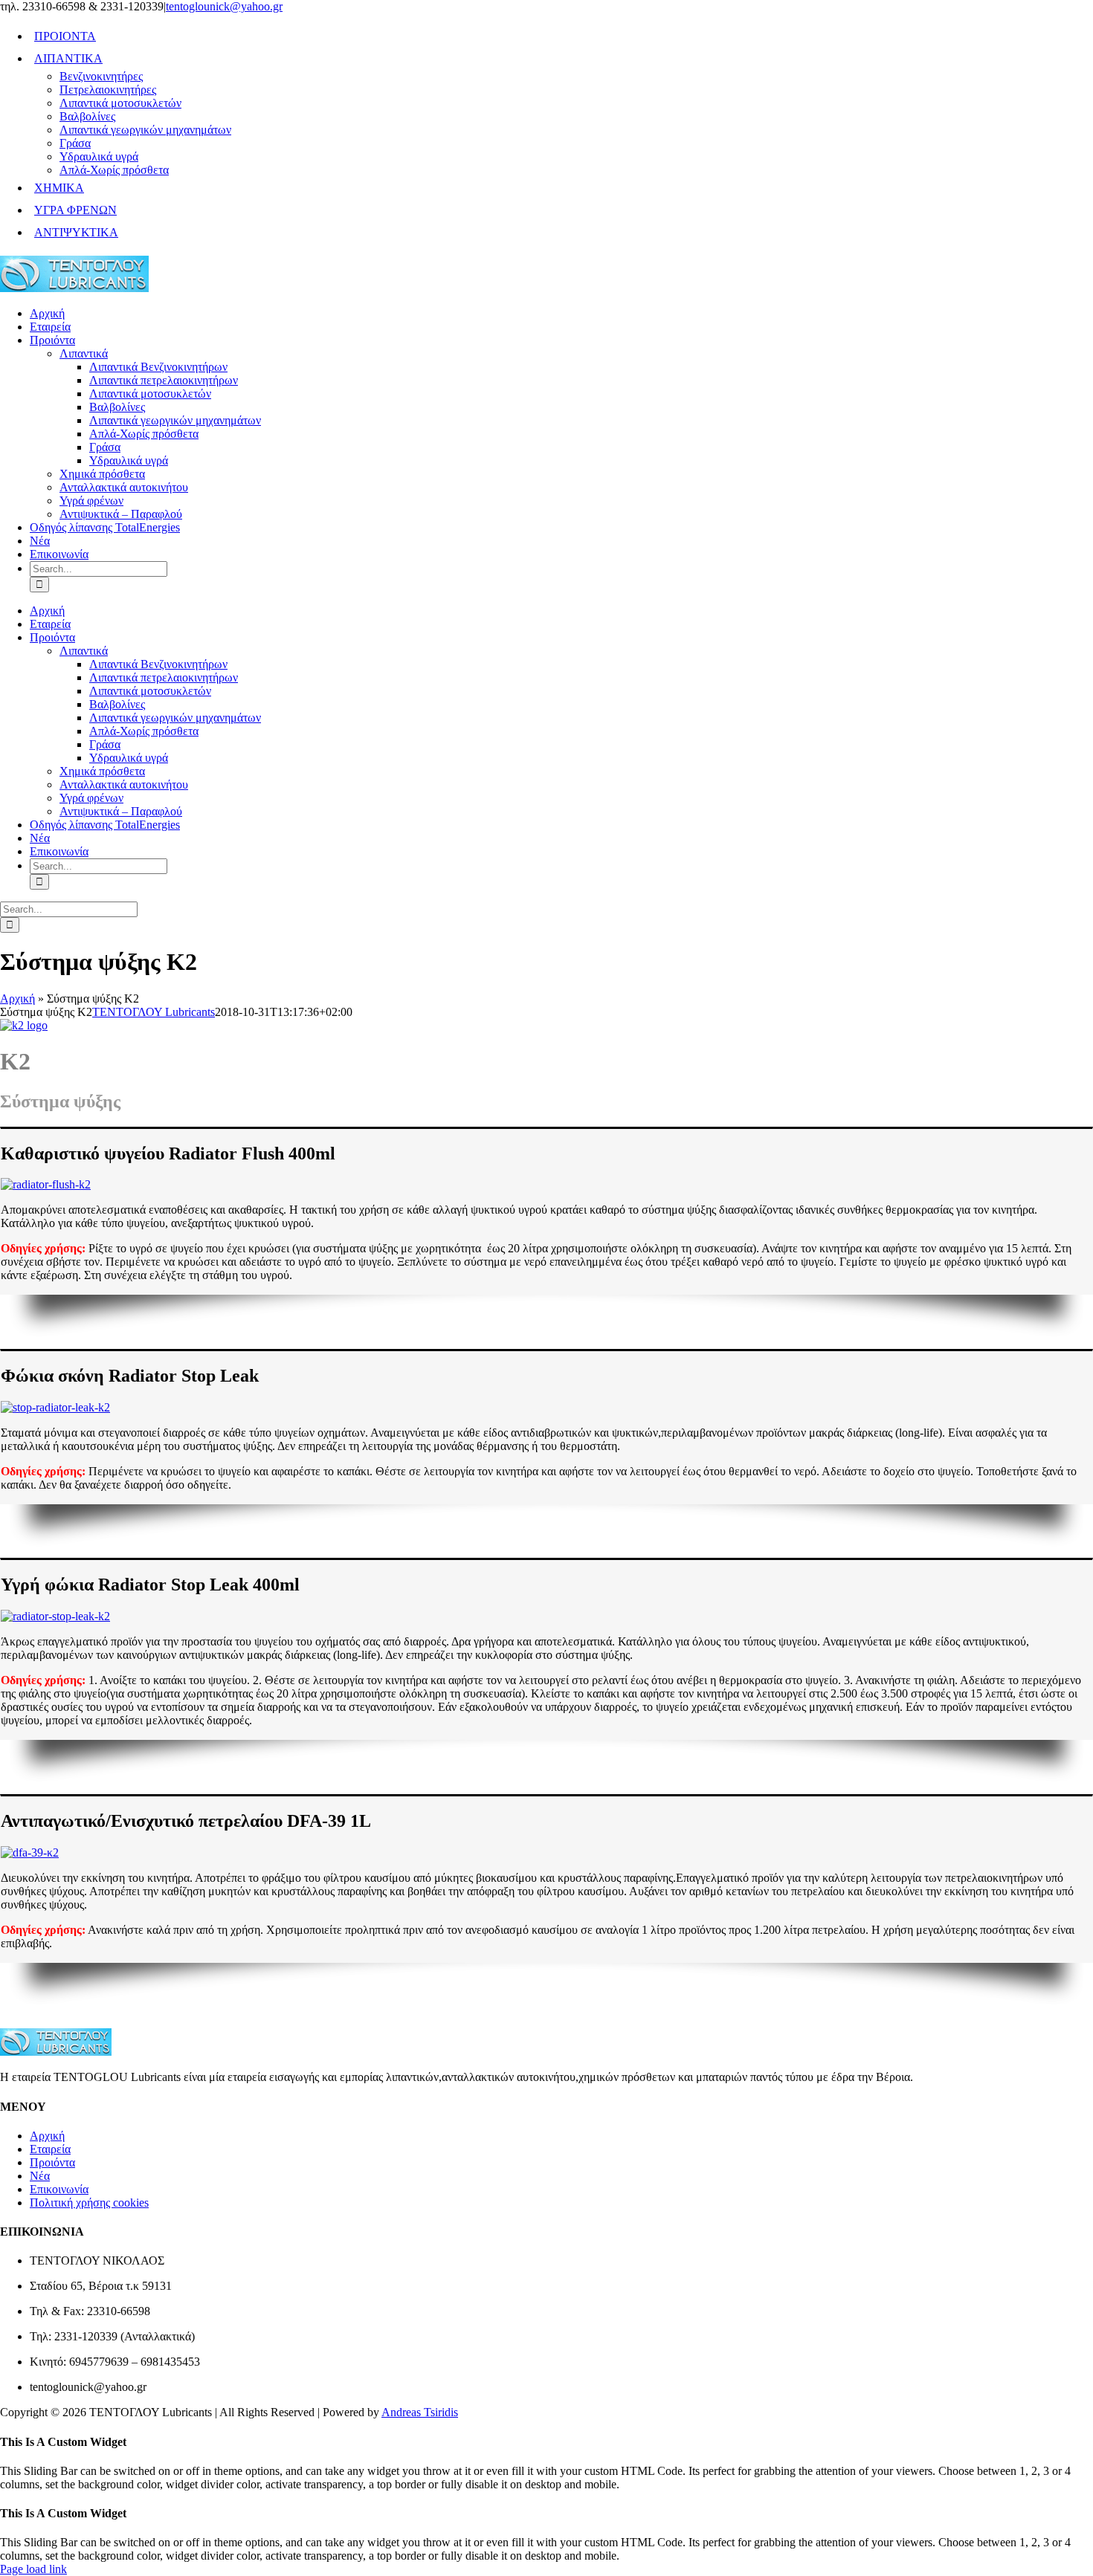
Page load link (33, 2569)
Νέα (40, 2176)
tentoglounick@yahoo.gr (224, 6)
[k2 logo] (24, 1025)
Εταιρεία (50, 2149)
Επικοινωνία (59, 2189)
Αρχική (17, 999)
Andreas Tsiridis (420, 2412)
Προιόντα (52, 2162)
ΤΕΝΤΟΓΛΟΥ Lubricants (154, 1012)
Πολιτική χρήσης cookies (89, 2203)
